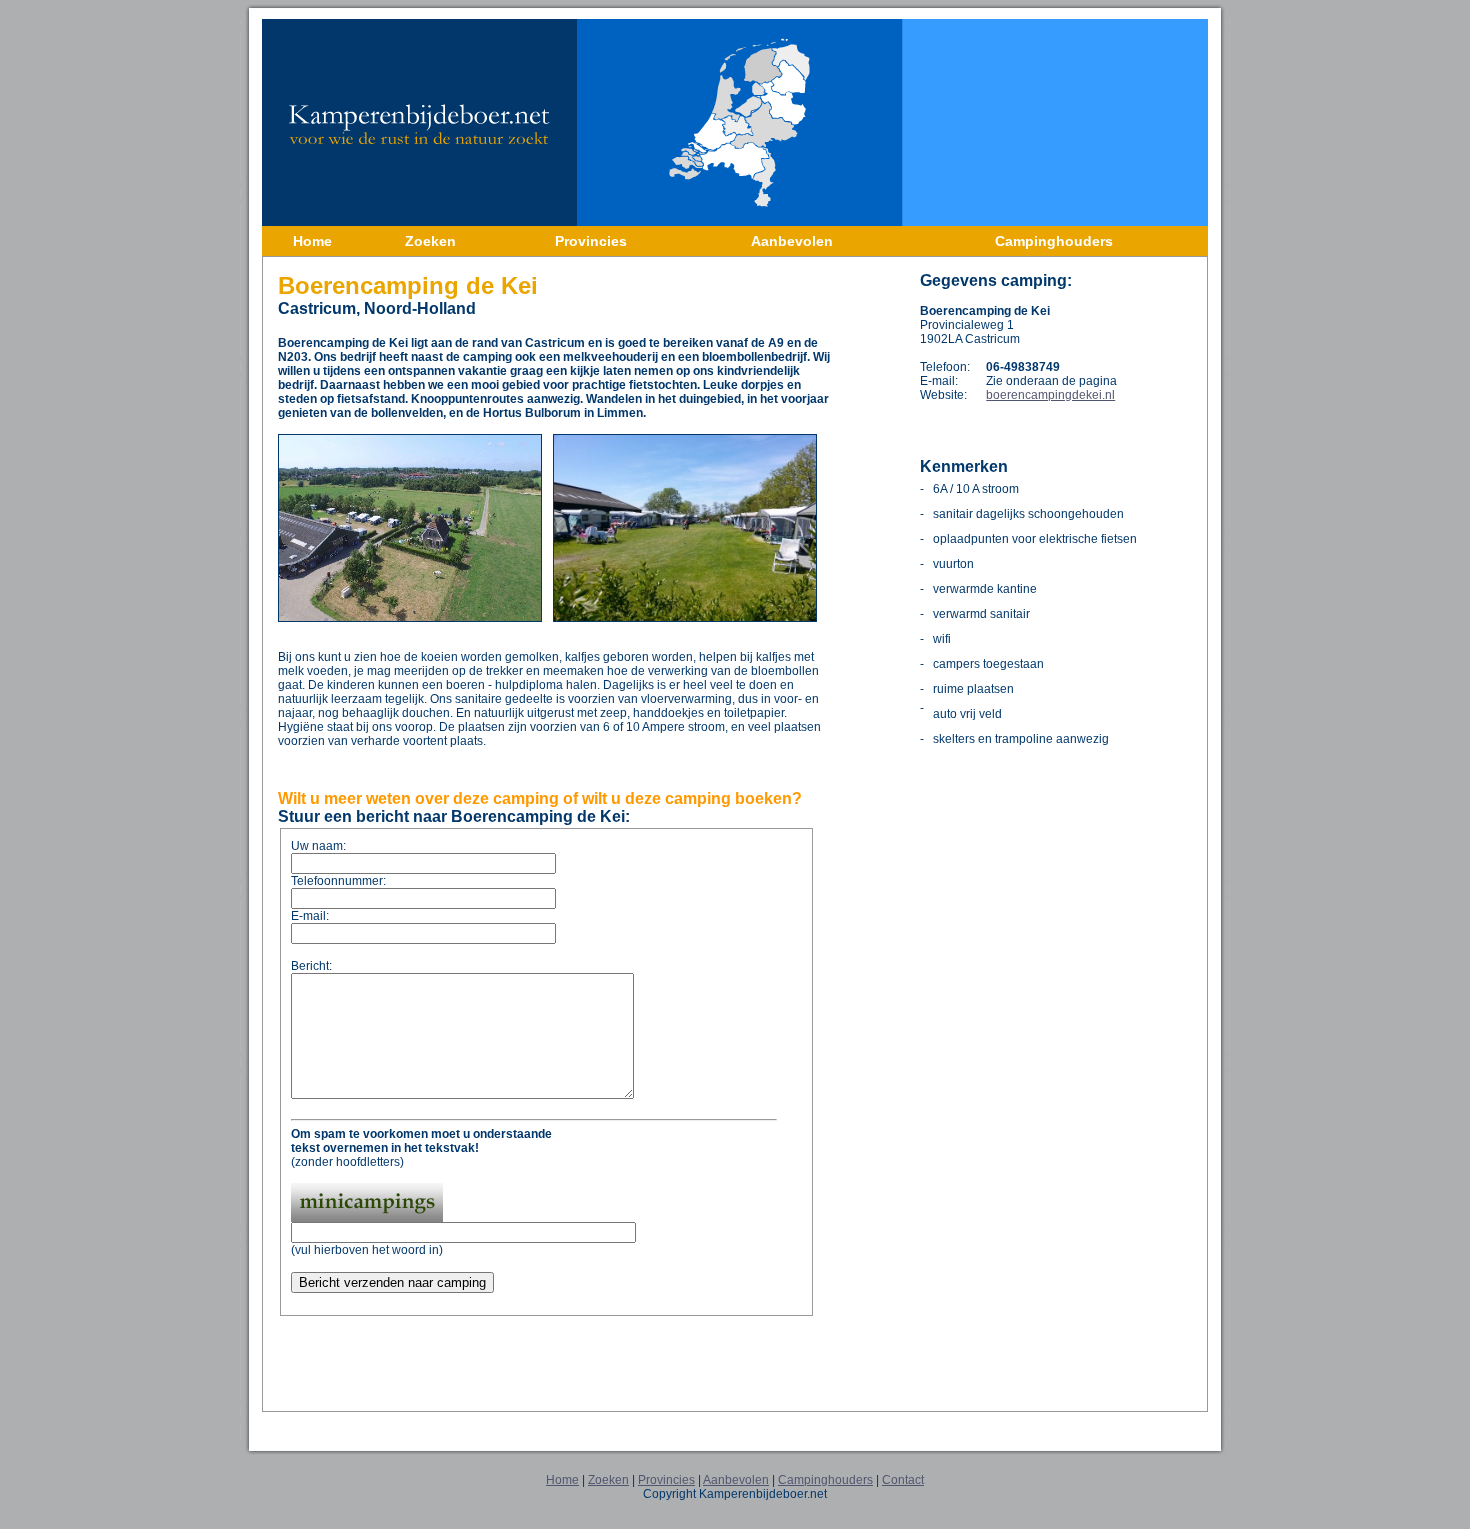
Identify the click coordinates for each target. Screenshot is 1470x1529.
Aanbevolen (736, 1480)
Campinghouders (825, 1480)
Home (562, 1480)
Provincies (666, 1480)
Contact (903, 1480)
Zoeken (608, 1480)
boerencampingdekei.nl (1050, 395)
